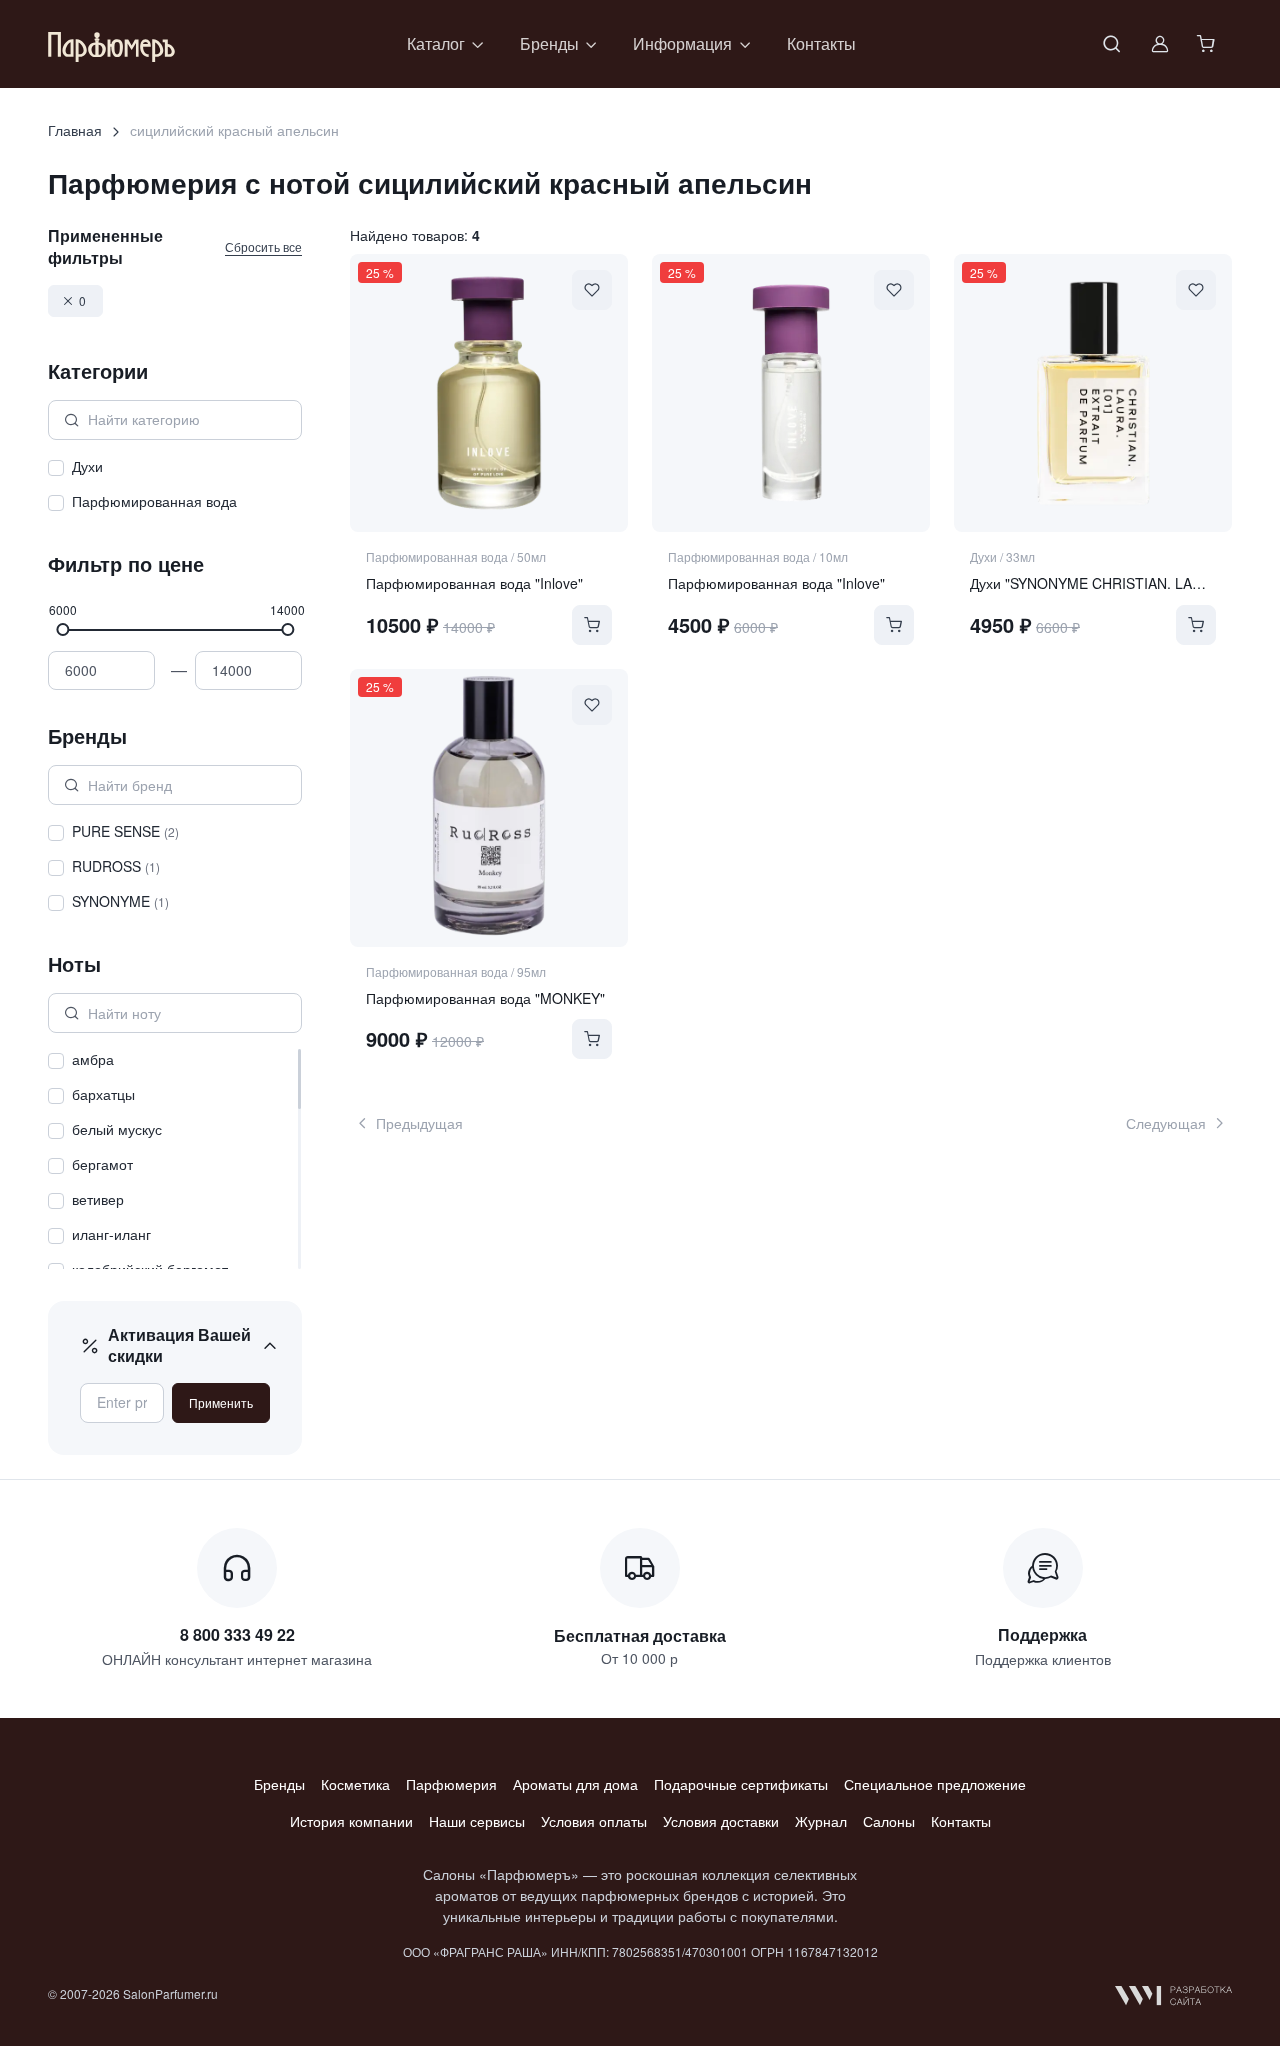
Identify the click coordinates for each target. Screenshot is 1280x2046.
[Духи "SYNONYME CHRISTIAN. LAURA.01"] (1093, 393)
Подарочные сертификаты (741, 1784)
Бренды (279, 1784)
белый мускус (117, 1129)
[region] (175, 487)
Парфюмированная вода (154, 501)
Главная (75, 130)
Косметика (355, 1784)
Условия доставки (721, 1821)
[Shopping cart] (1208, 44)
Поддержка (1042, 1634)
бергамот (102, 1164)
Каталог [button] (436, 43)
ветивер (98, 1199)
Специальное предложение (935, 1784)
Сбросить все (263, 246)
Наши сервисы (477, 1821)
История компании (351, 1821)
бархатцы (103, 1094)
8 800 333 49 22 (237, 1634)
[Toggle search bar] (1112, 44)
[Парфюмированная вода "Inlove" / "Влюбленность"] (489, 393)
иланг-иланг (111, 1234)
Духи (87, 466)
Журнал (821, 1821)
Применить (221, 1402)
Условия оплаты (594, 1821)
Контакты (821, 43)
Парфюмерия (451, 1784)
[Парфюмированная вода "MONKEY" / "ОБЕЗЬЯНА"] (489, 808)
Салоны (889, 1821)
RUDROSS (116, 866)
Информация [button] (682, 43)
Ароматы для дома (575, 1784)
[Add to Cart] (592, 625)
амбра (93, 1059)
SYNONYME (120, 901)
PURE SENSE (125, 831)
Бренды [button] (549, 43)
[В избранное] (592, 290)
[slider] (62, 628)
